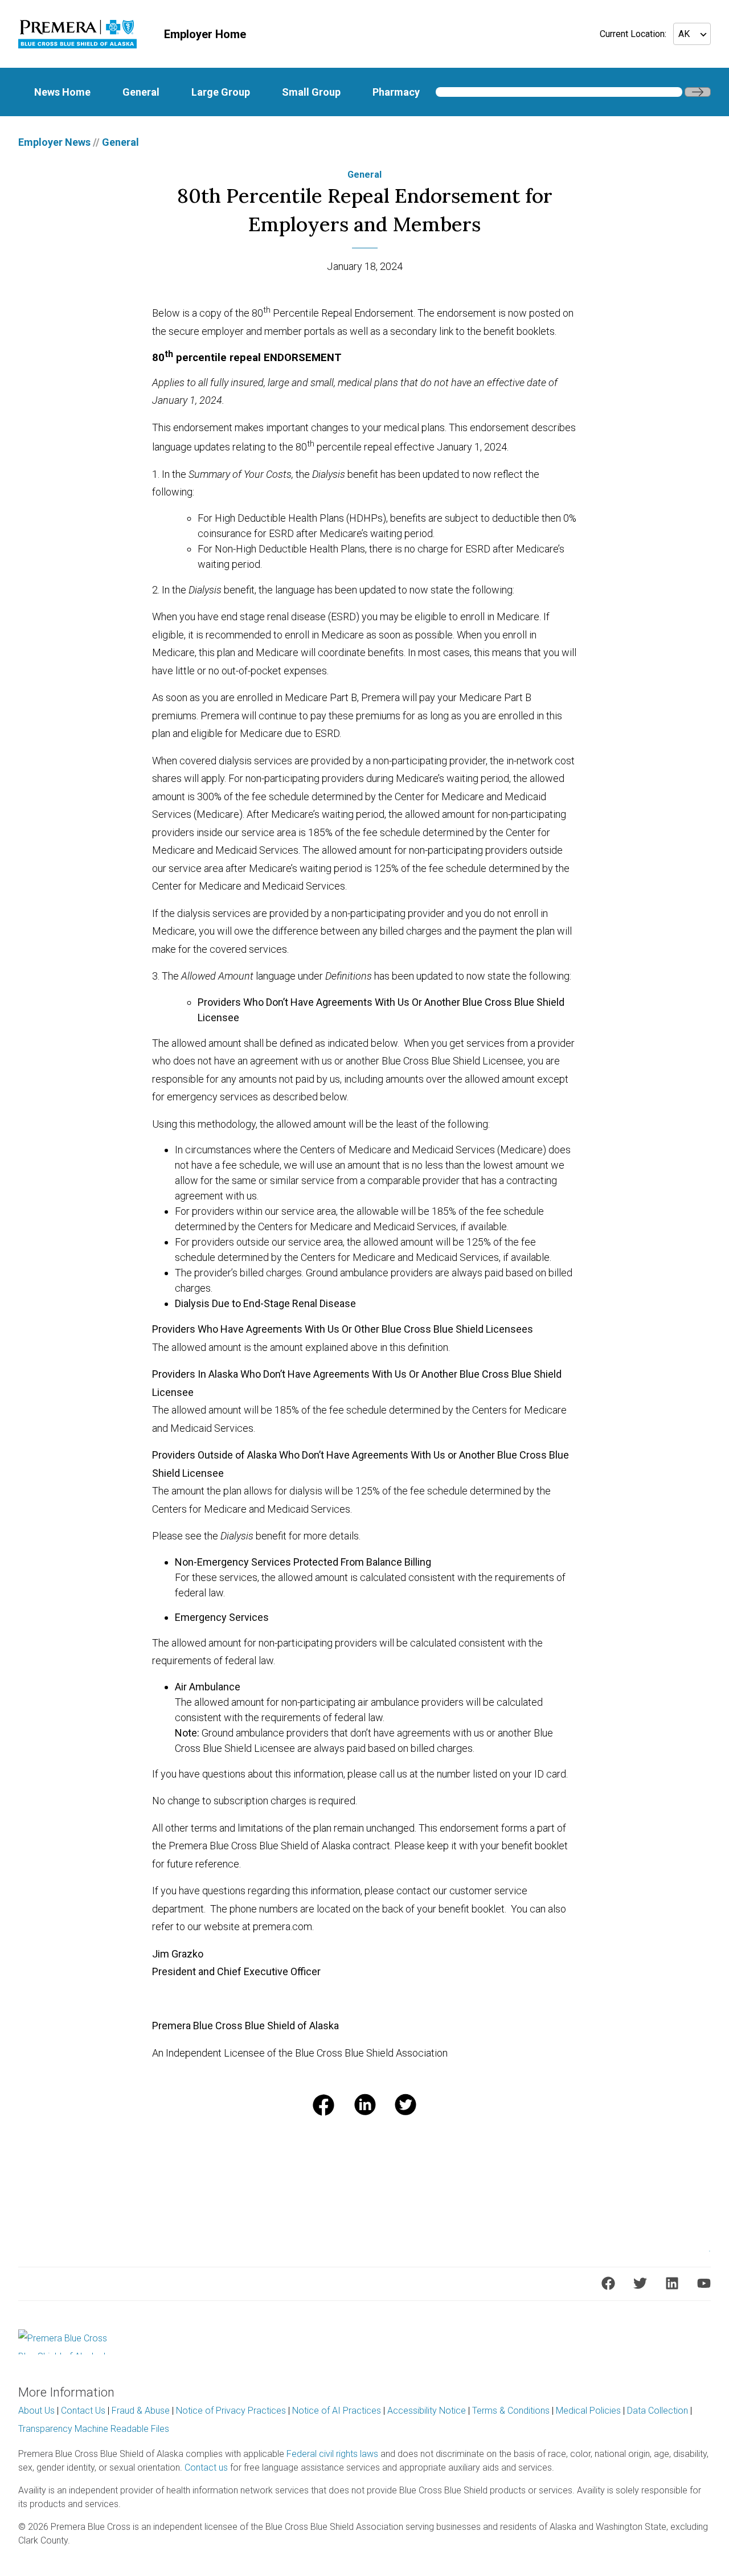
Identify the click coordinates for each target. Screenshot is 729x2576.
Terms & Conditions (511, 2411)
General (141, 92)
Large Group (221, 92)
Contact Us (83, 2411)
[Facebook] (608, 2283)
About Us (36, 2411)
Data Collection (658, 2411)
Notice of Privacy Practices (231, 2411)
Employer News (54, 142)
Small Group (311, 92)
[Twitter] (640, 2283)
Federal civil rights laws (332, 2454)
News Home (62, 92)
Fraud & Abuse (141, 2411)
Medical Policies (588, 2411)
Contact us (206, 2468)
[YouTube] (704, 2283)
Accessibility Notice (427, 2411)
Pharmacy (396, 92)
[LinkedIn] (672, 2283)
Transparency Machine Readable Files (94, 2429)
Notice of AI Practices (337, 2411)
